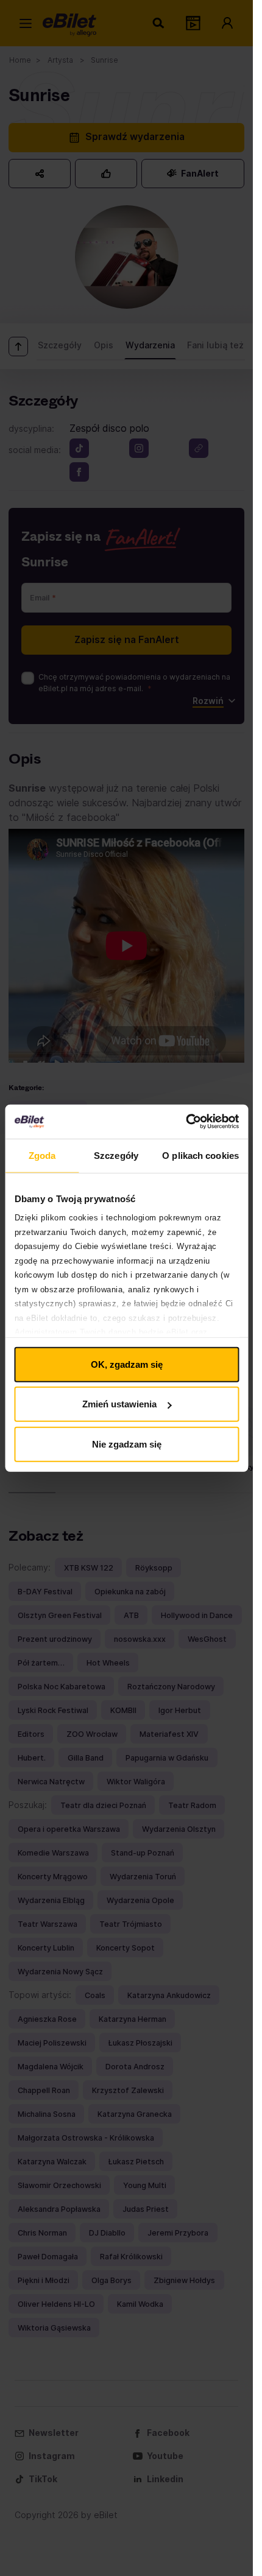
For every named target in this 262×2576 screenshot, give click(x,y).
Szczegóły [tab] (116, 1155)
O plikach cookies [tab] (200, 1155)
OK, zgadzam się (127, 1364)
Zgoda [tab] (42, 1155)
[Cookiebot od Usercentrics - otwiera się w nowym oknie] (186, 1122)
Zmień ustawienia (119, 1404)
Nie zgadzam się (127, 1444)
